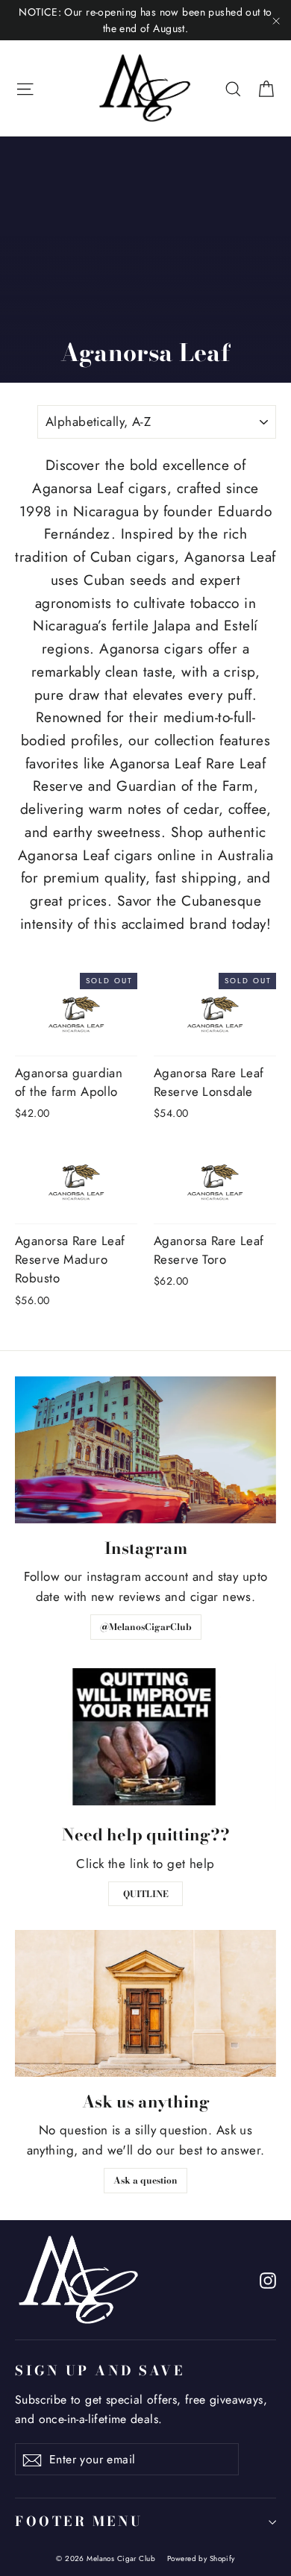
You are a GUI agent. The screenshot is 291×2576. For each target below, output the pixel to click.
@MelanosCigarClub (146, 1627)
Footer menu (79, 2521)
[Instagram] (145, 1450)
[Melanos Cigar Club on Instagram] (268, 2279)
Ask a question (145, 2180)
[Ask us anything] (145, 2003)
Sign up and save (100, 2370)
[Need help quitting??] (145, 1737)
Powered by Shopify (201, 2558)
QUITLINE (146, 1894)
